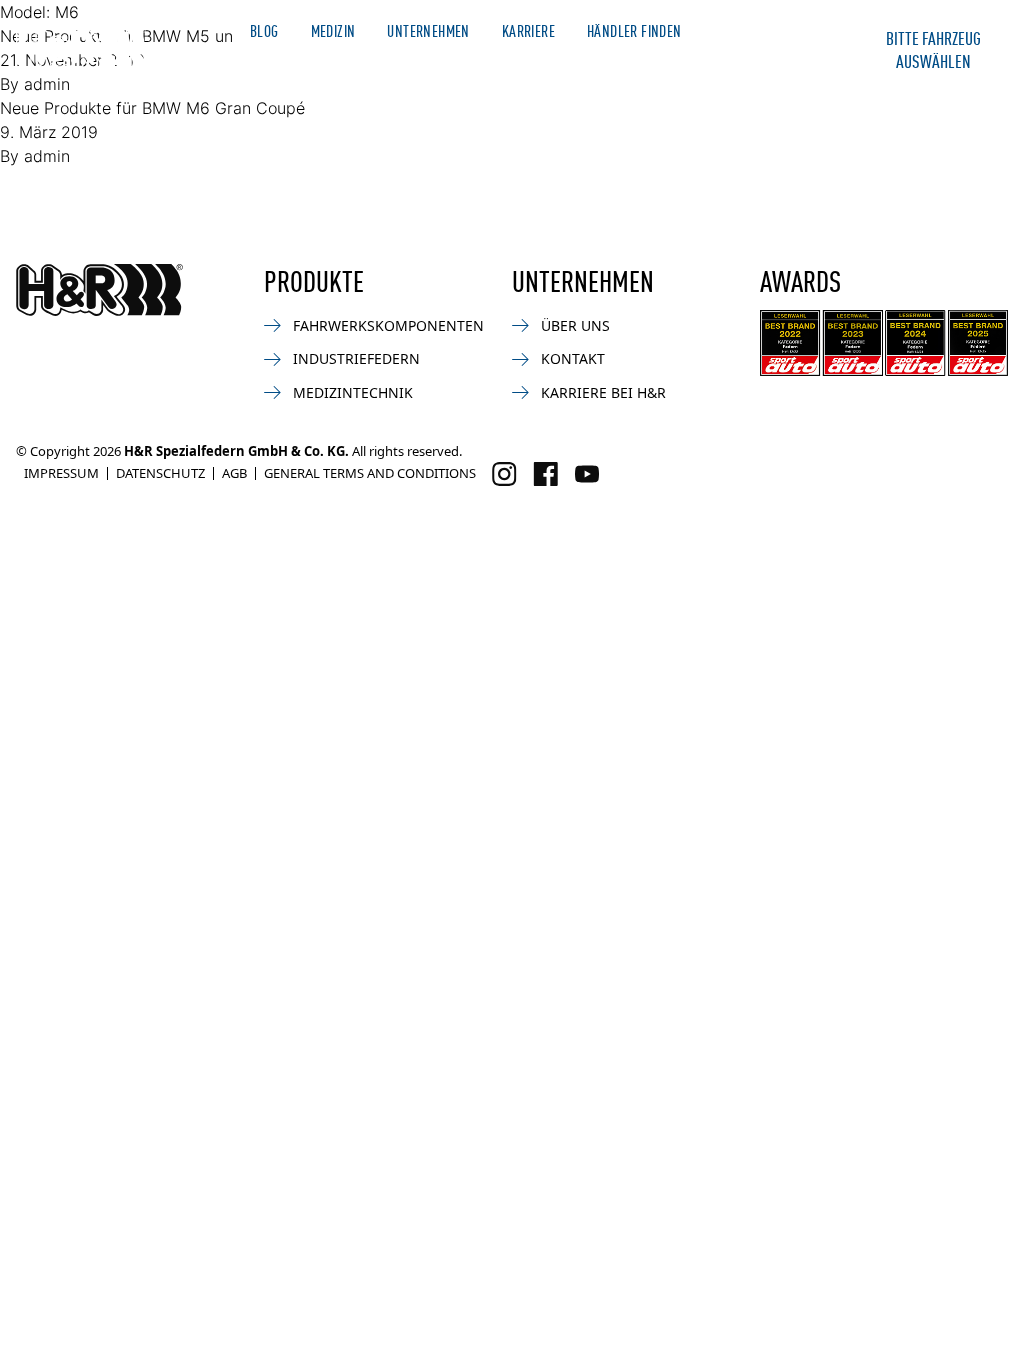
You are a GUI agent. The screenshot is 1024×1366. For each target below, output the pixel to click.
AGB (234, 473)
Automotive (279, 65)
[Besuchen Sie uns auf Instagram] (504, 474)
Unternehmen (428, 30)
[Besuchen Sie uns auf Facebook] (545, 474)
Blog (264, 30)
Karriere (528, 30)
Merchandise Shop (769, 30)
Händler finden (634, 30)
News (363, 65)
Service (691, 65)
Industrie (605, 65)
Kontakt (771, 65)
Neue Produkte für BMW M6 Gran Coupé (152, 108)
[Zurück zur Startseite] (99, 290)
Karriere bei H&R (603, 392)
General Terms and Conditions (370, 473)
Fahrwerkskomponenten (388, 325)
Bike (533, 65)
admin (47, 156)
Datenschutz (160, 473)
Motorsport (451, 65)
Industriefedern (356, 358)
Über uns (575, 325)
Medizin (333, 30)
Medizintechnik (353, 392)
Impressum (61, 473)
